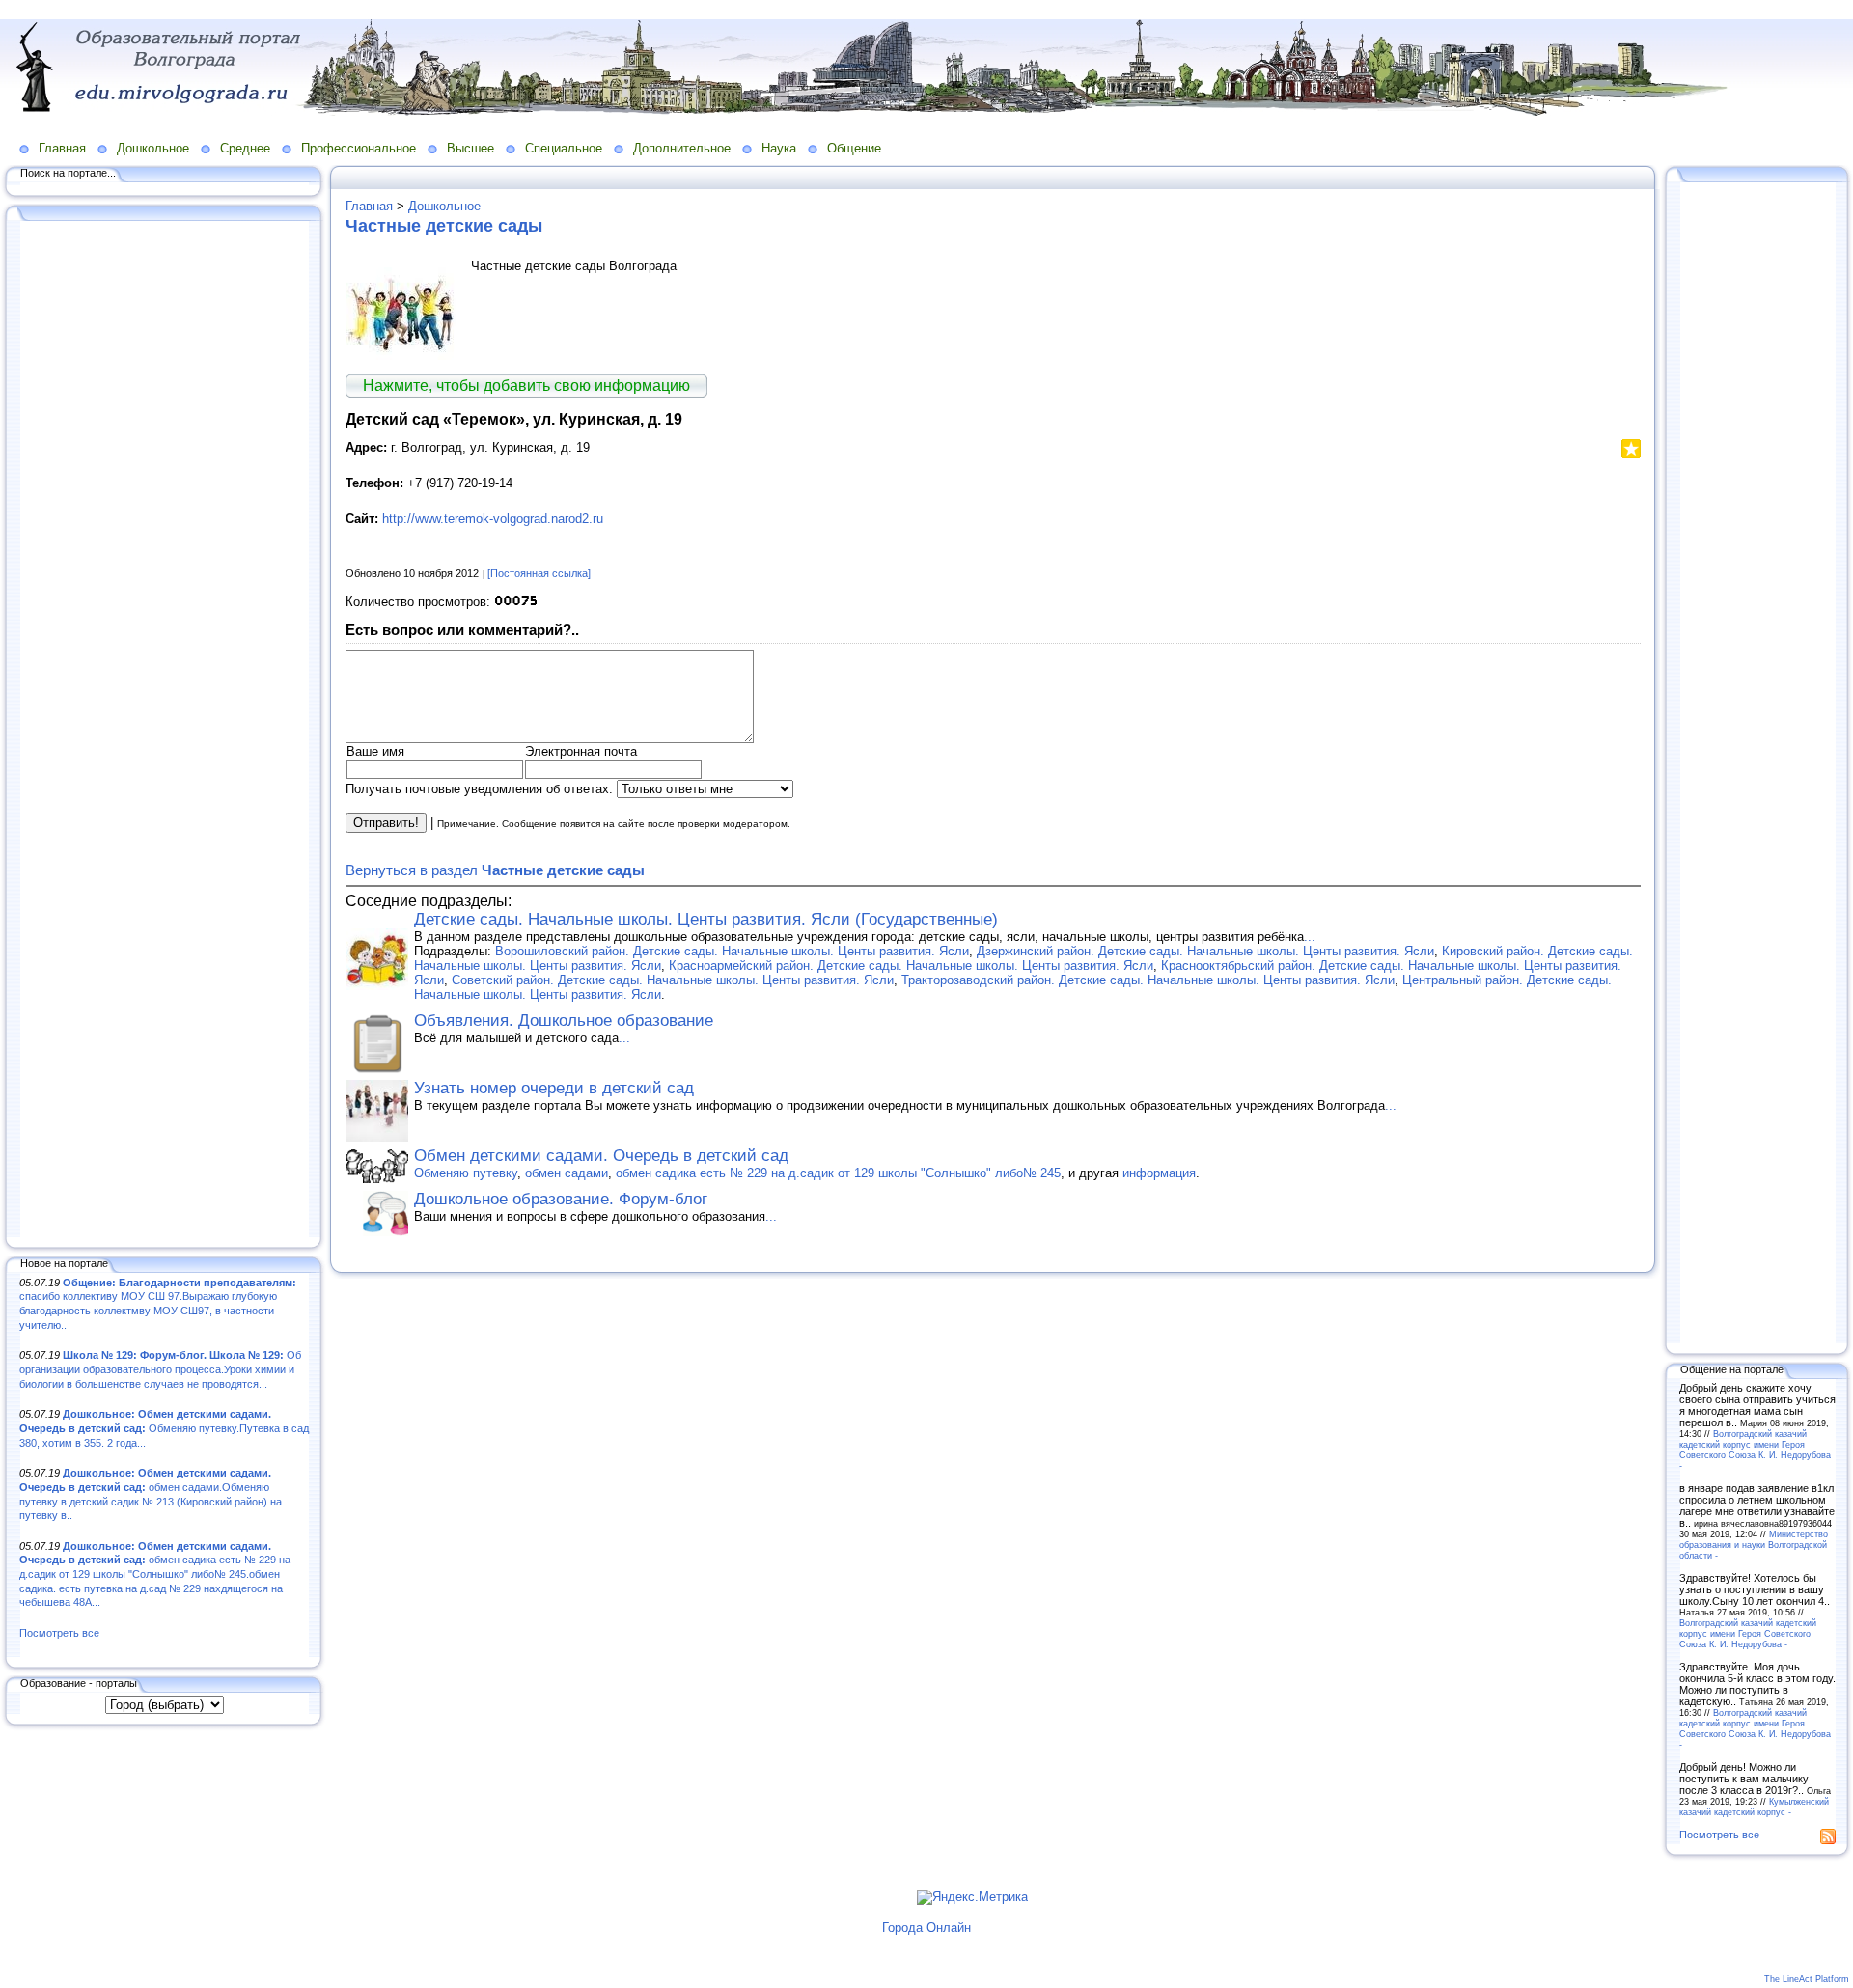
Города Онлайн (926, 1928)
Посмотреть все (59, 1633)
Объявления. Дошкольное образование (564, 1021)
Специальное (564, 148)
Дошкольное (153, 148)
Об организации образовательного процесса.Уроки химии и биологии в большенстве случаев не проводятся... (160, 1369)
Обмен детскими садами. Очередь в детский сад (601, 1156)
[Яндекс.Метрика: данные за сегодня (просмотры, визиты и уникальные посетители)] (972, 1897)
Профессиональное (359, 148)
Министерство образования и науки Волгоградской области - (1754, 1545)
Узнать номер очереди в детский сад (554, 1088)
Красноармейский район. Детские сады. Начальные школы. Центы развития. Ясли (911, 966)
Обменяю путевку (466, 1173)
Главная (62, 148)
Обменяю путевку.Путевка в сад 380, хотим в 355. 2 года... (164, 1428)
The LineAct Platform (1807, 1979)
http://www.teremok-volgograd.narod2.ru (493, 519)
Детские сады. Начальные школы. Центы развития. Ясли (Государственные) (706, 919)
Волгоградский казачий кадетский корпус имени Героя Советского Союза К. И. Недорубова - (1755, 1450)
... (1310, 937)
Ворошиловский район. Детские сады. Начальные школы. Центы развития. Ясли (732, 951)
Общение (854, 148)
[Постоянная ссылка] (539, 573)
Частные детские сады (444, 226)
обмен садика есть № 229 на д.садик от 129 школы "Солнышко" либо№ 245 (838, 1173)
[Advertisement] (164, 731)
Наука (779, 148)
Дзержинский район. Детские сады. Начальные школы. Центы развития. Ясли (1205, 951)
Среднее (245, 148)
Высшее (470, 148)
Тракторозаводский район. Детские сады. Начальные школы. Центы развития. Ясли (1148, 980)
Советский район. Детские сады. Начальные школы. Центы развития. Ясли (673, 980)
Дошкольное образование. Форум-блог (561, 1199)
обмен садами (567, 1173)
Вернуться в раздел (495, 870)
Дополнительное (682, 148)
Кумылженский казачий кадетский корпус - (1754, 1807)
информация (1159, 1173)
